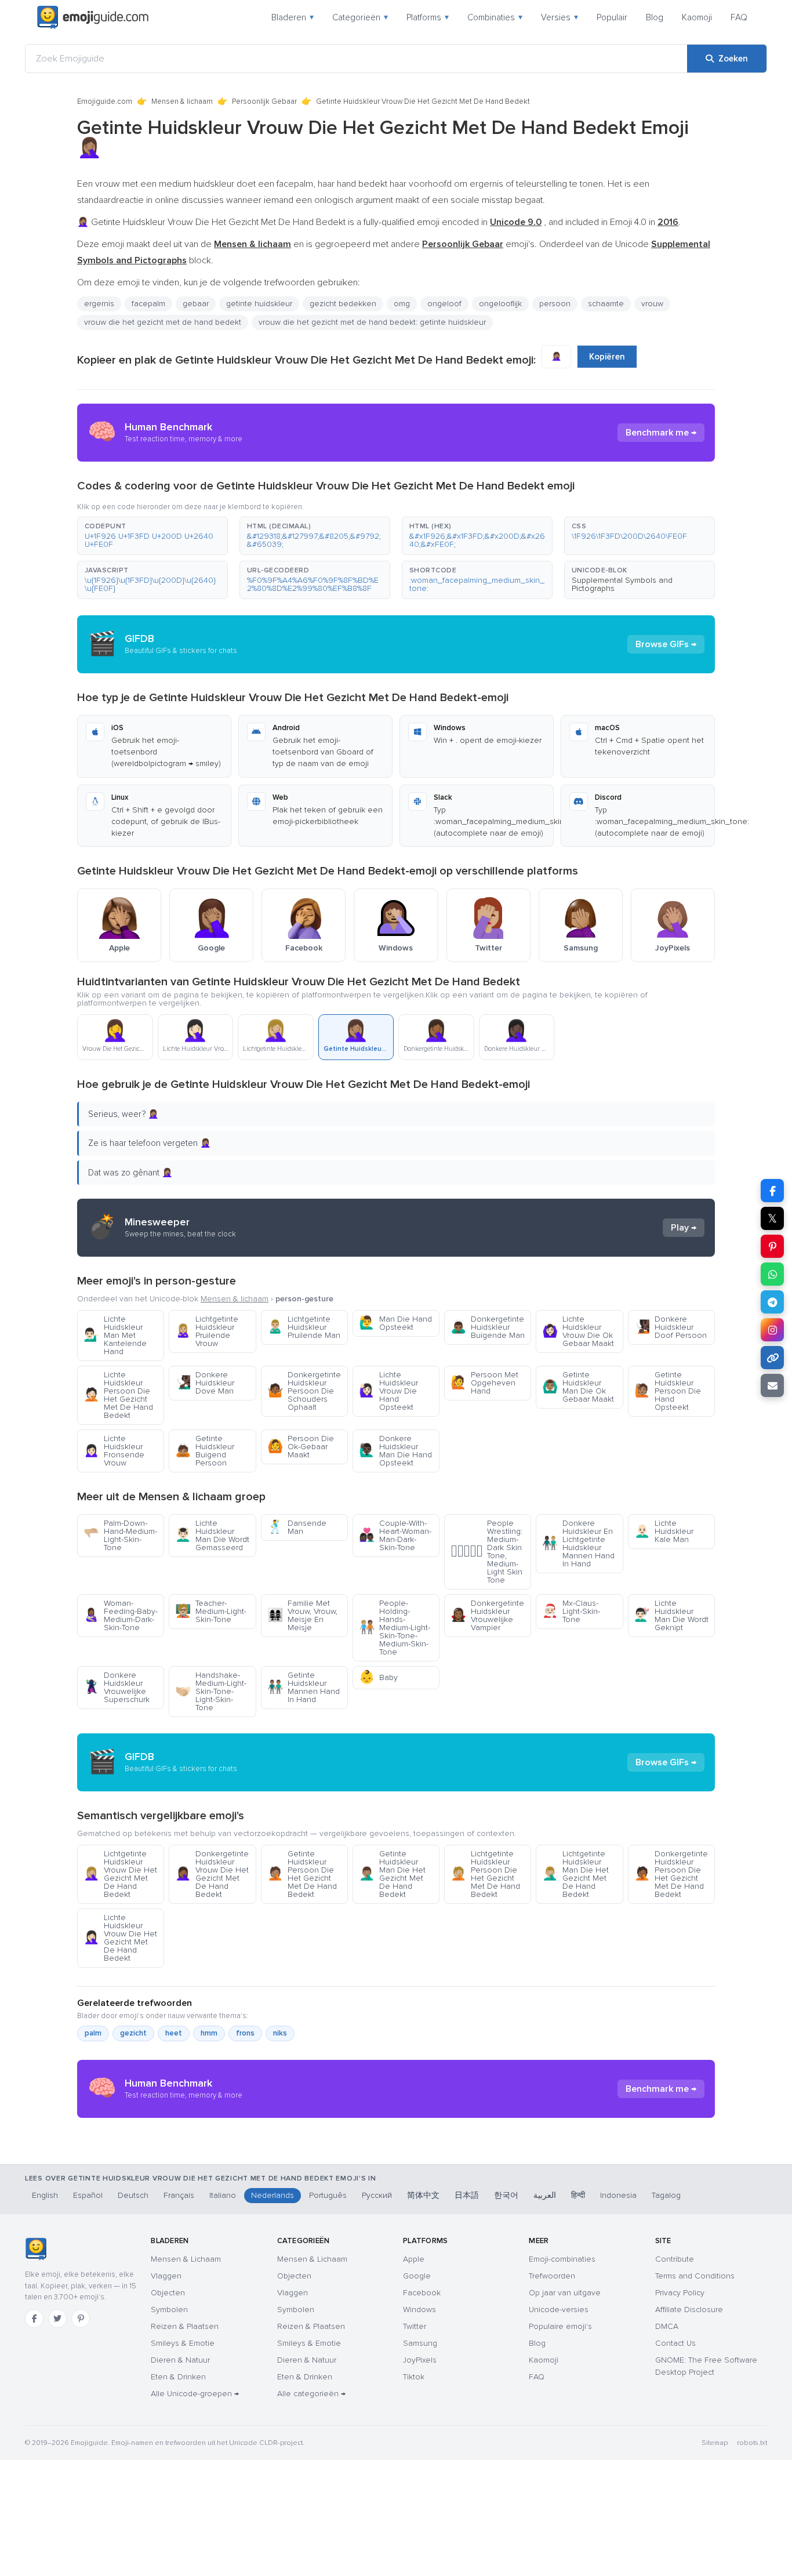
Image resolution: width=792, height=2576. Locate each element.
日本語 (467, 2195)
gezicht (133, 2033)
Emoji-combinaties (562, 2259)
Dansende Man (297, 1527)
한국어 (506, 2195)
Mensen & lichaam (182, 101)
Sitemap (715, 2443)
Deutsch (133, 2195)
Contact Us (675, 2343)
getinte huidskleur (259, 304)
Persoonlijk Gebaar (264, 101)
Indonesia (618, 2195)
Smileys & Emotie (183, 2343)
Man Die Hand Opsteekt (395, 1323)
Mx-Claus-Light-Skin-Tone (571, 1611)
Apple (414, 2259)
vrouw (652, 304)
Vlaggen (166, 2276)
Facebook (422, 2293)
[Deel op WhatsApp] (772, 1274)
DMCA (667, 2326)
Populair (612, 17)
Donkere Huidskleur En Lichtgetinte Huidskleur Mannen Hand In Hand (578, 1543)
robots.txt (752, 2443)
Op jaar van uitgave (565, 2293)
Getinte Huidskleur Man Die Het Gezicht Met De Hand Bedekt (392, 1874)
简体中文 (423, 2195)
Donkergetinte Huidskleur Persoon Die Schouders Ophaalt (304, 1391)
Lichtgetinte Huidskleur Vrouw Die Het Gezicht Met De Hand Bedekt (120, 1874)
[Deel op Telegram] (772, 1302)
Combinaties (495, 17)
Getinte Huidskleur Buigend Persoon (205, 1451)
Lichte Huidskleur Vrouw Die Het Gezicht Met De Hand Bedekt (120, 1938)
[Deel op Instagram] (772, 1330)
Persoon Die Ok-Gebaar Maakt (301, 1447)
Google (417, 2276)
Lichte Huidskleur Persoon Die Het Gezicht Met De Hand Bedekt (118, 1395)
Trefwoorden (552, 2276)
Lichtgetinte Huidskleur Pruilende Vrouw (207, 1331)
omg (402, 304)
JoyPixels (420, 2360)
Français (179, 2195)
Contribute (675, 2259)
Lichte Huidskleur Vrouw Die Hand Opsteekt (388, 1391)
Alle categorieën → (311, 2394)
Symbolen (169, 2310)
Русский (377, 2195)
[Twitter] (57, 2319)
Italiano (223, 2195)
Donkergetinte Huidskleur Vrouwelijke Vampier (487, 1615)
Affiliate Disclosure (689, 2310)
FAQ (739, 17)
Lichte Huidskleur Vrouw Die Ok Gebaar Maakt (578, 1331)
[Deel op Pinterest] (772, 1246)
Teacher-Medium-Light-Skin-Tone (211, 1611)
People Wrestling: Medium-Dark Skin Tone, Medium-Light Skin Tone (486, 1552)
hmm (209, 2033)
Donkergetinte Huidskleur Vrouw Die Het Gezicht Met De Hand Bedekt (212, 1874)
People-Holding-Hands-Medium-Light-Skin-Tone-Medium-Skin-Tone (395, 1628)
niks (280, 2033)
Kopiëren (607, 357)
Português (328, 2195)
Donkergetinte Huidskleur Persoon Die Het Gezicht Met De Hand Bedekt (671, 1874)
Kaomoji (697, 17)
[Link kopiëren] (772, 1358)
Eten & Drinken (178, 2377)
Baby (378, 1677)
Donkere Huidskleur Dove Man (205, 1383)
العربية (545, 2195)
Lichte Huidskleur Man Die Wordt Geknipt (671, 1615)
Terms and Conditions (695, 2276)
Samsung (420, 2343)
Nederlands (273, 2195)
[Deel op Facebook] (772, 1191)
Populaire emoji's (560, 2326)
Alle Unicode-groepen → (195, 2394)
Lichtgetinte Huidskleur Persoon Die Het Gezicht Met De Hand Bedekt (485, 1874)
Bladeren (293, 17)
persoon (555, 304)
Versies (560, 17)
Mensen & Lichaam (186, 2259)
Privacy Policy (680, 2293)
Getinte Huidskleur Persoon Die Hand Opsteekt (668, 1391)
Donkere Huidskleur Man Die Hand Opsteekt (395, 1451)
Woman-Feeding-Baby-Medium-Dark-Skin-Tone (121, 1615)
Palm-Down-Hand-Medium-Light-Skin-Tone (120, 1535)
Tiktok (414, 2377)
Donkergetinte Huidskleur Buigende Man (488, 1327)
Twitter (415, 2326)
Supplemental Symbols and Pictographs (622, 584)
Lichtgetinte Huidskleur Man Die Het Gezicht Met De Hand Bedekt (575, 1874)
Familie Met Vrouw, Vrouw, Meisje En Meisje (302, 1615)
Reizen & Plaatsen (185, 2326)
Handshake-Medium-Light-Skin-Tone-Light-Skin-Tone (211, 1691)
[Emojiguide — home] (93, 17)
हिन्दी (578, 2195)
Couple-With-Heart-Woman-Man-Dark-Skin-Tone (395, 1535)
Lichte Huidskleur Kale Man (664, 1531)
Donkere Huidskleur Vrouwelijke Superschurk (117, 1687)
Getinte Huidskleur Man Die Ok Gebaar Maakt (578, 1387)
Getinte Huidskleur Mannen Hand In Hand (304, 1687)
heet (174, 2033)
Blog (655, 17)
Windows (419, 2310)
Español (88, 2195)
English (45, 2195)
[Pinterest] (81, 2319)
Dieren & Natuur (180, 2360)
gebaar (196, 304)
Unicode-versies (559, 2310)
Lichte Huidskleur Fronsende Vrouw (114, 1451)
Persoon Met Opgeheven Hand (484, 1383)
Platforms (428, 17)
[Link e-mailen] (772, 1385)
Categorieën (360, 17)
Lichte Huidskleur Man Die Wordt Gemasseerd (212, 1535)
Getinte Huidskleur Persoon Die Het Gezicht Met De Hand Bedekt (302, 1874)
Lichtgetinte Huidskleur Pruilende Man (304, 1327)
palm (93, 2033)
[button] (152, 536)
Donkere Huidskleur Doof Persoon (671, 1327)
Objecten (168, 2293)
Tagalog (666, 2195)
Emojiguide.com (105, 101)
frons (245, 2033)
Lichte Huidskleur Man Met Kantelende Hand (115, 1335)
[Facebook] (34, 2319)
